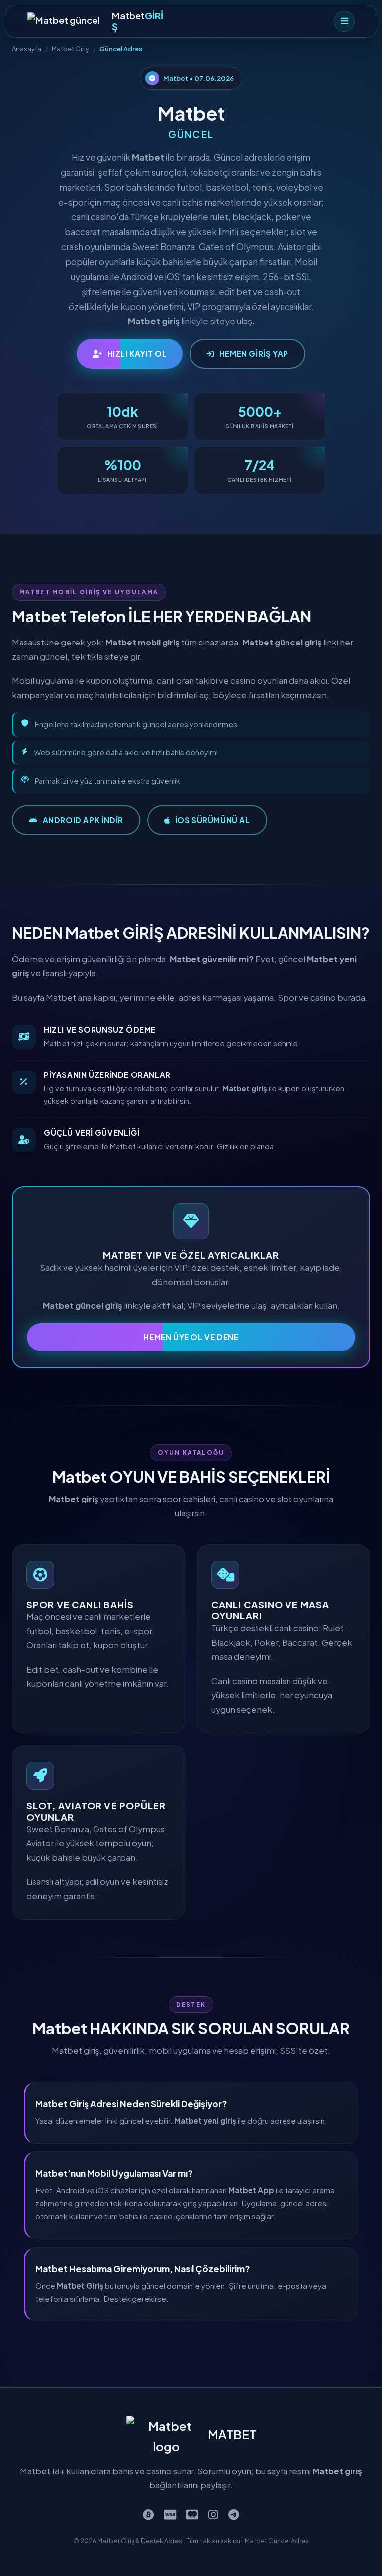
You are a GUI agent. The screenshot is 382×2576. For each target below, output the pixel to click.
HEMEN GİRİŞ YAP (254, 354)
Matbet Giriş (70, 49)
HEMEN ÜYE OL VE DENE (191, 1337)
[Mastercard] (192, 2514)
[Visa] (170, 2514)
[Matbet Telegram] (234, 2514)
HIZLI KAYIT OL (137, 354)
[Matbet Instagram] (213, 2514)
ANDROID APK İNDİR (83, 820)
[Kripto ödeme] (148, 2514)
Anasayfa (27, 49)
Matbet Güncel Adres (277, 2541)
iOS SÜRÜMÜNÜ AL (213, 820)
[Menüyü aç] (344, 21)
